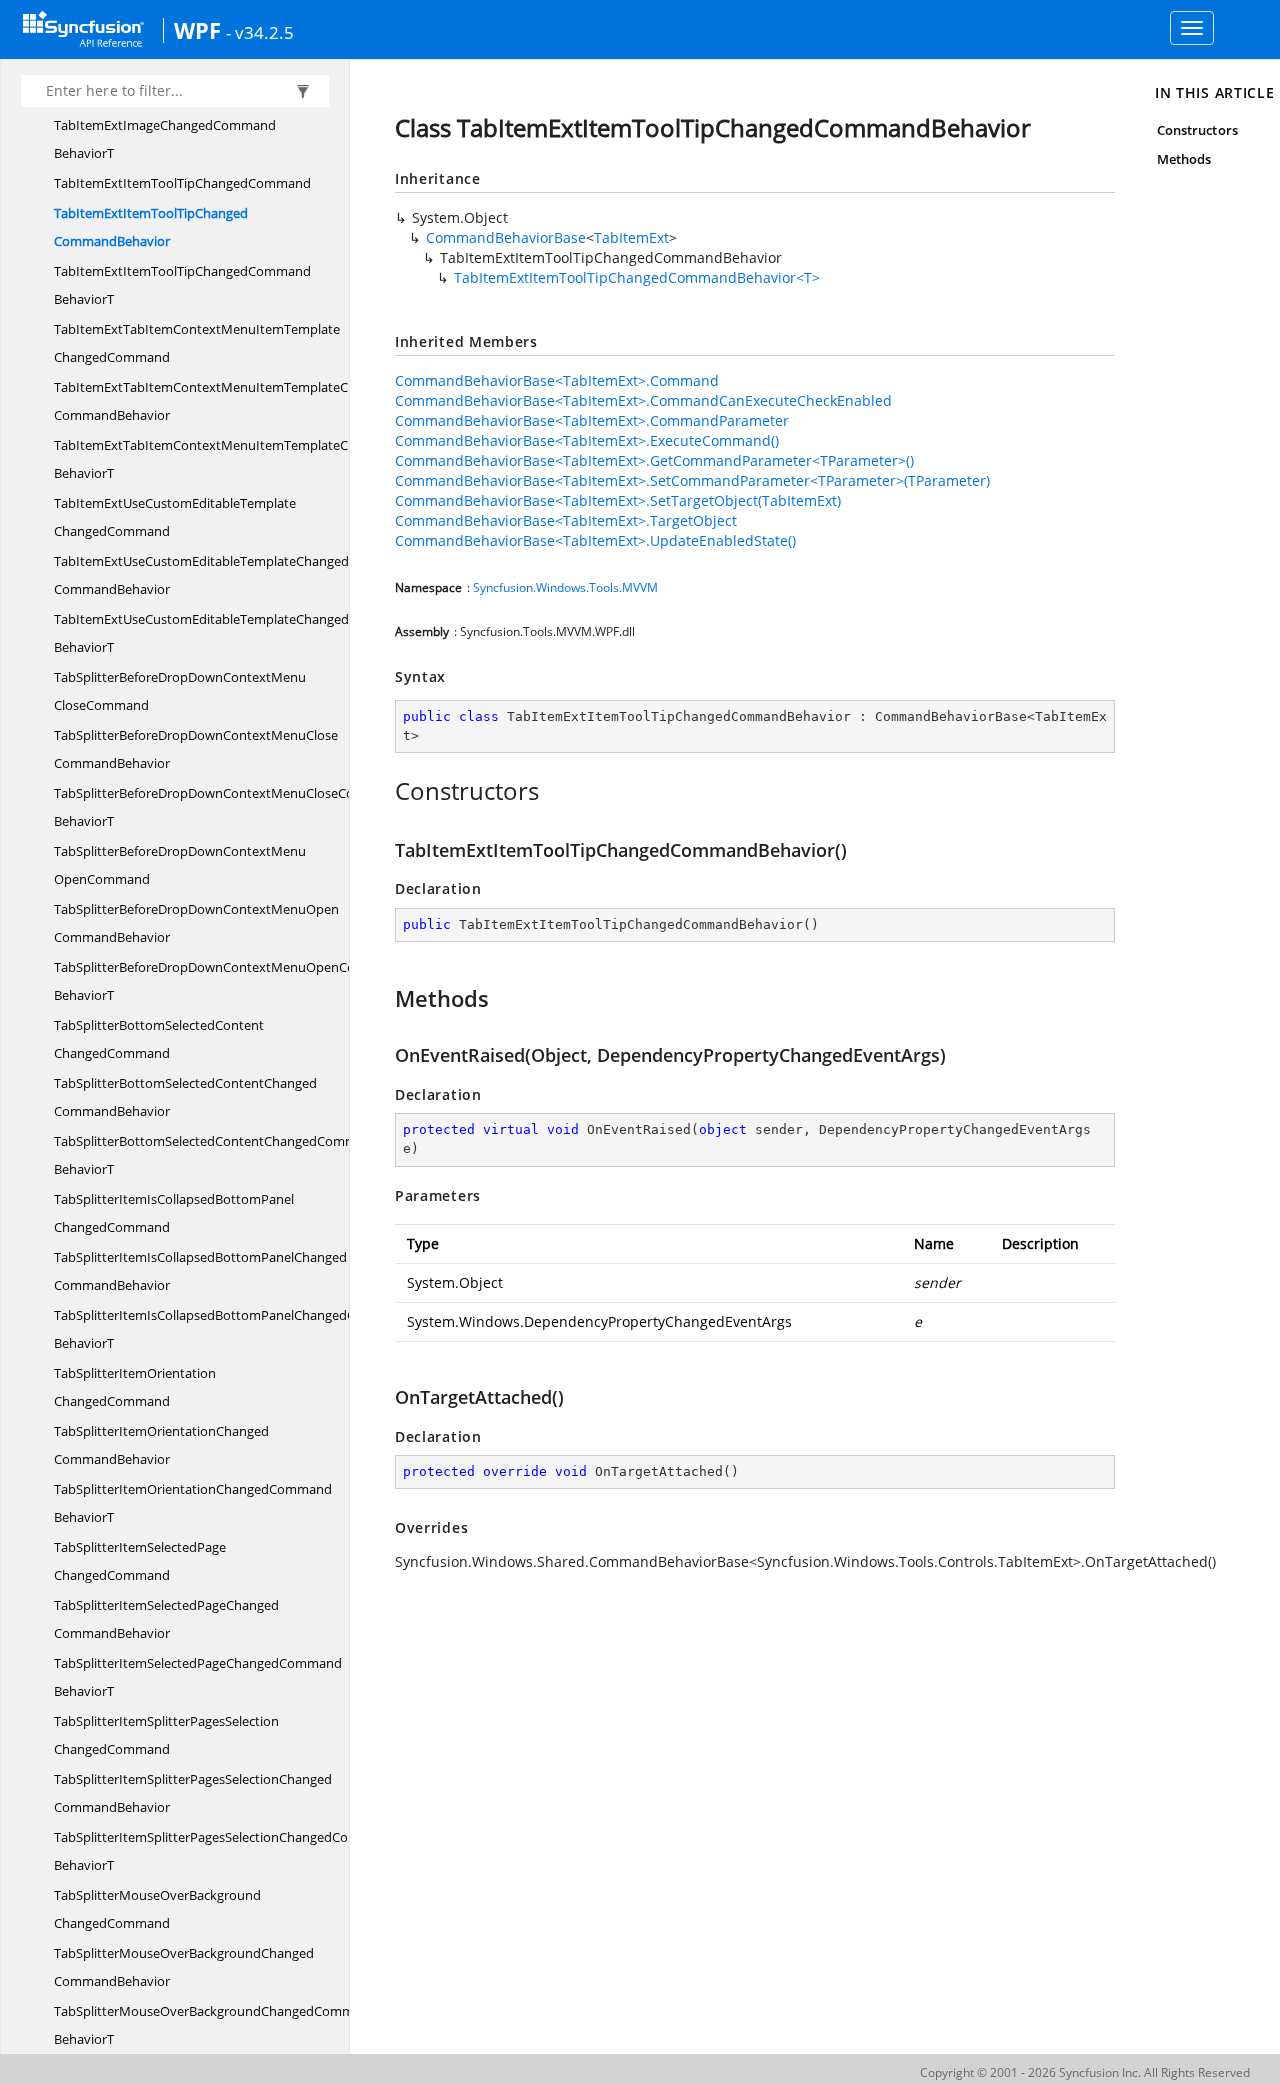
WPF (197, 30)
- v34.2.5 (260, 32)
